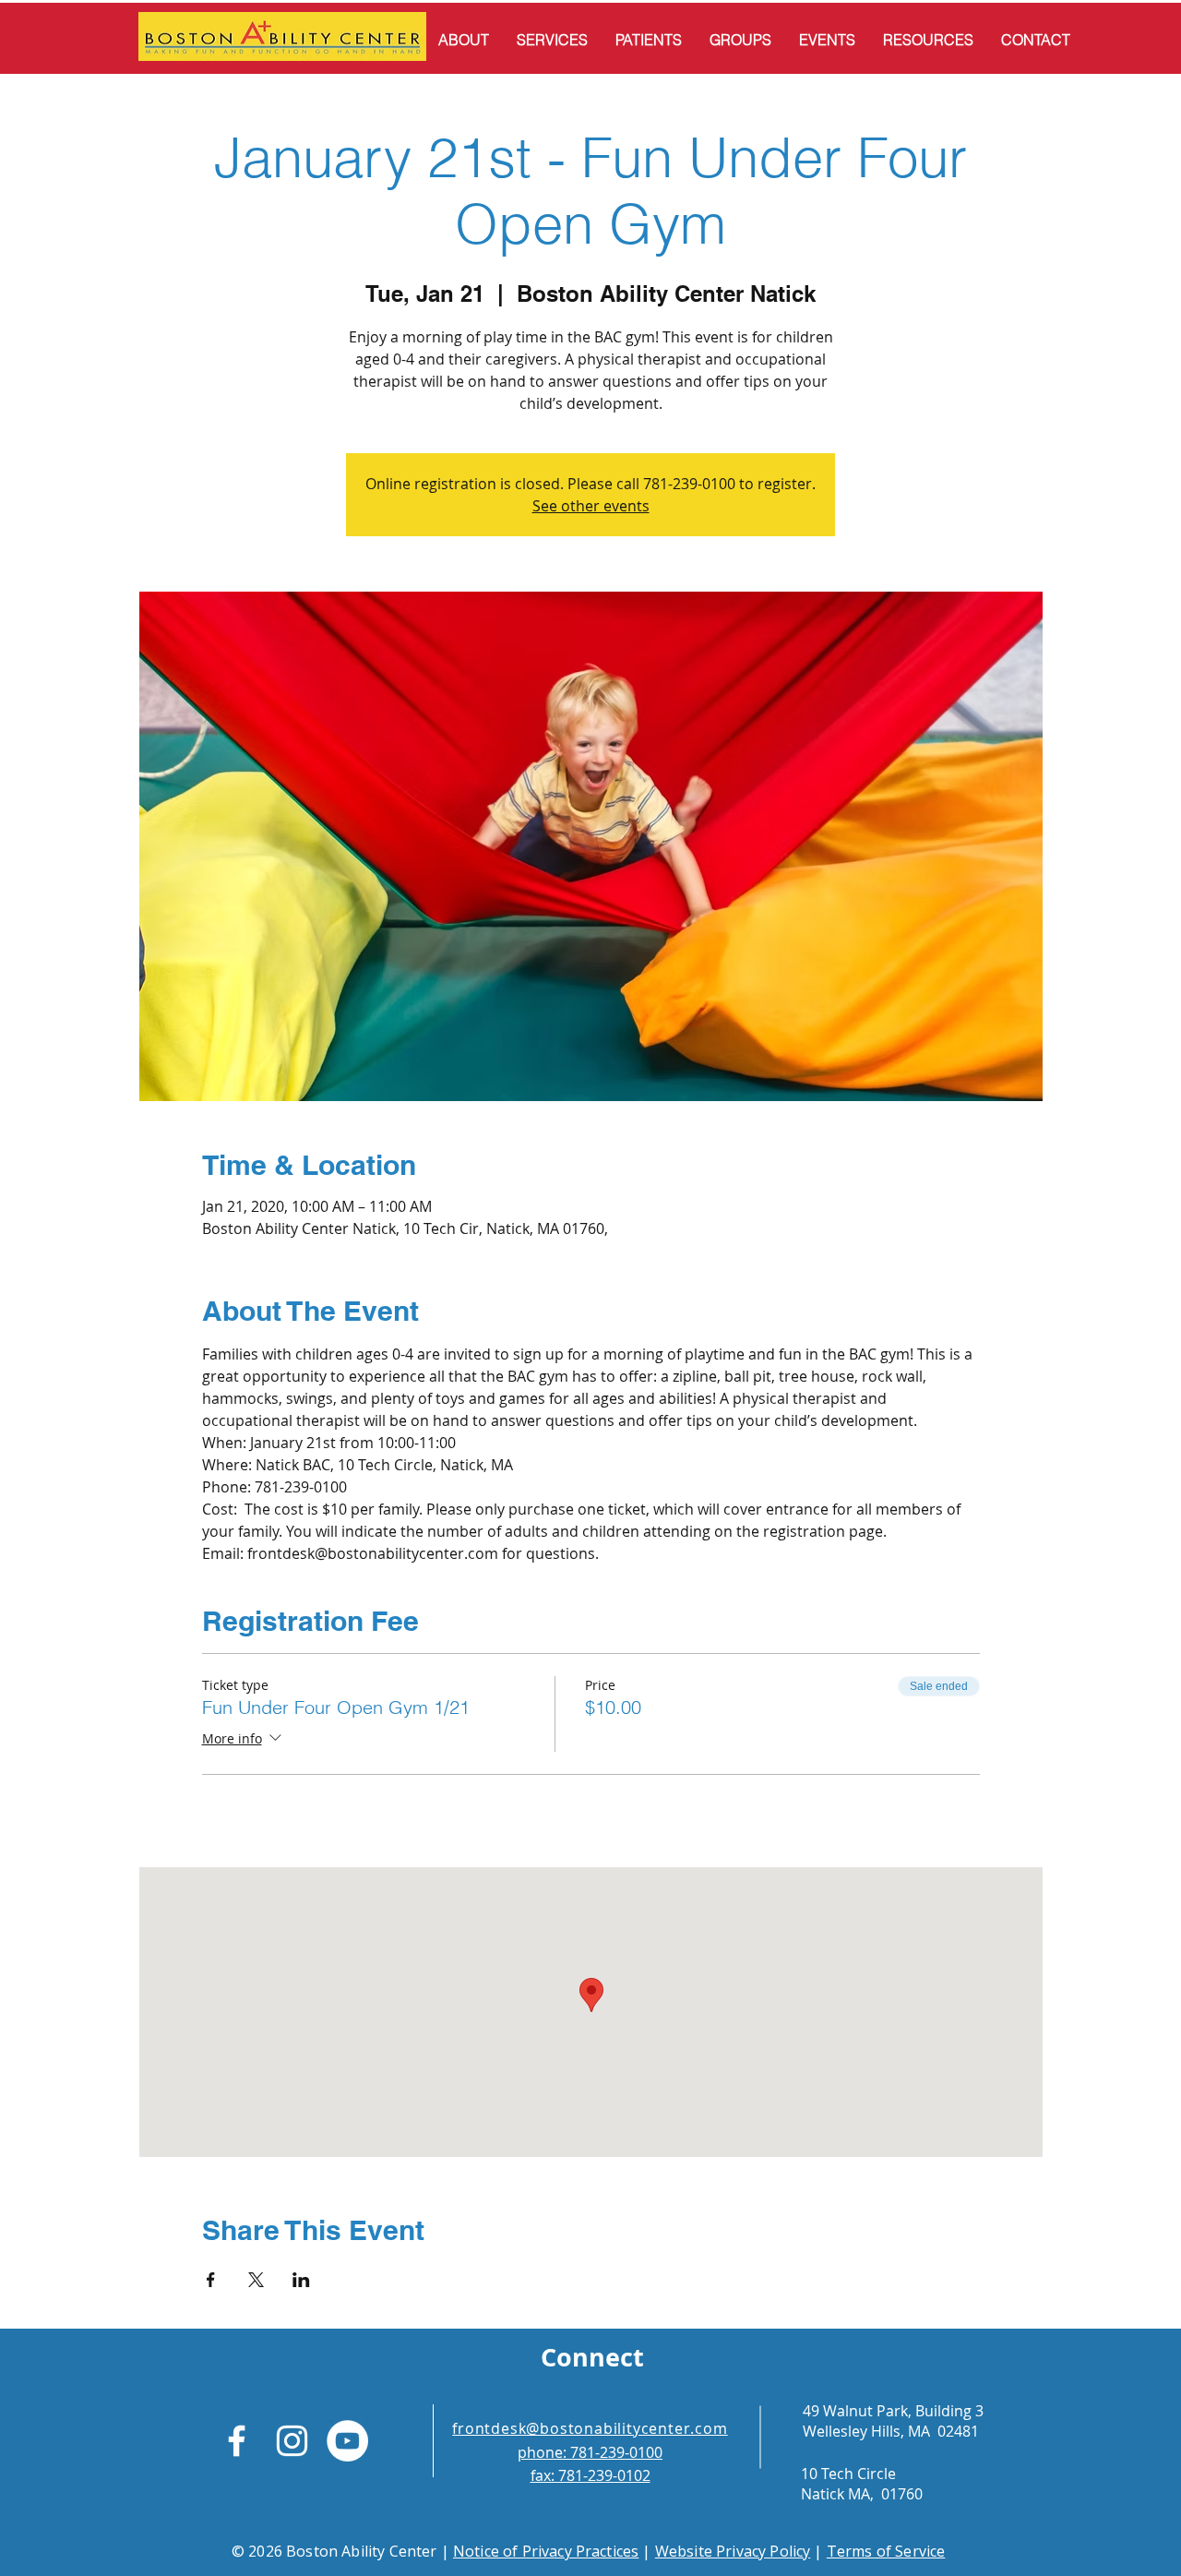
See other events (591, 506)
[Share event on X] (256, 2280)
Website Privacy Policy (733, 2551)
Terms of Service (886, 2551)
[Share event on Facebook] (211, 2280)
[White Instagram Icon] (292, 2441)
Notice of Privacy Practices (546, 2551)
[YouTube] (347, 2441)
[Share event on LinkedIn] (301, 2280)
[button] (464, 40)
